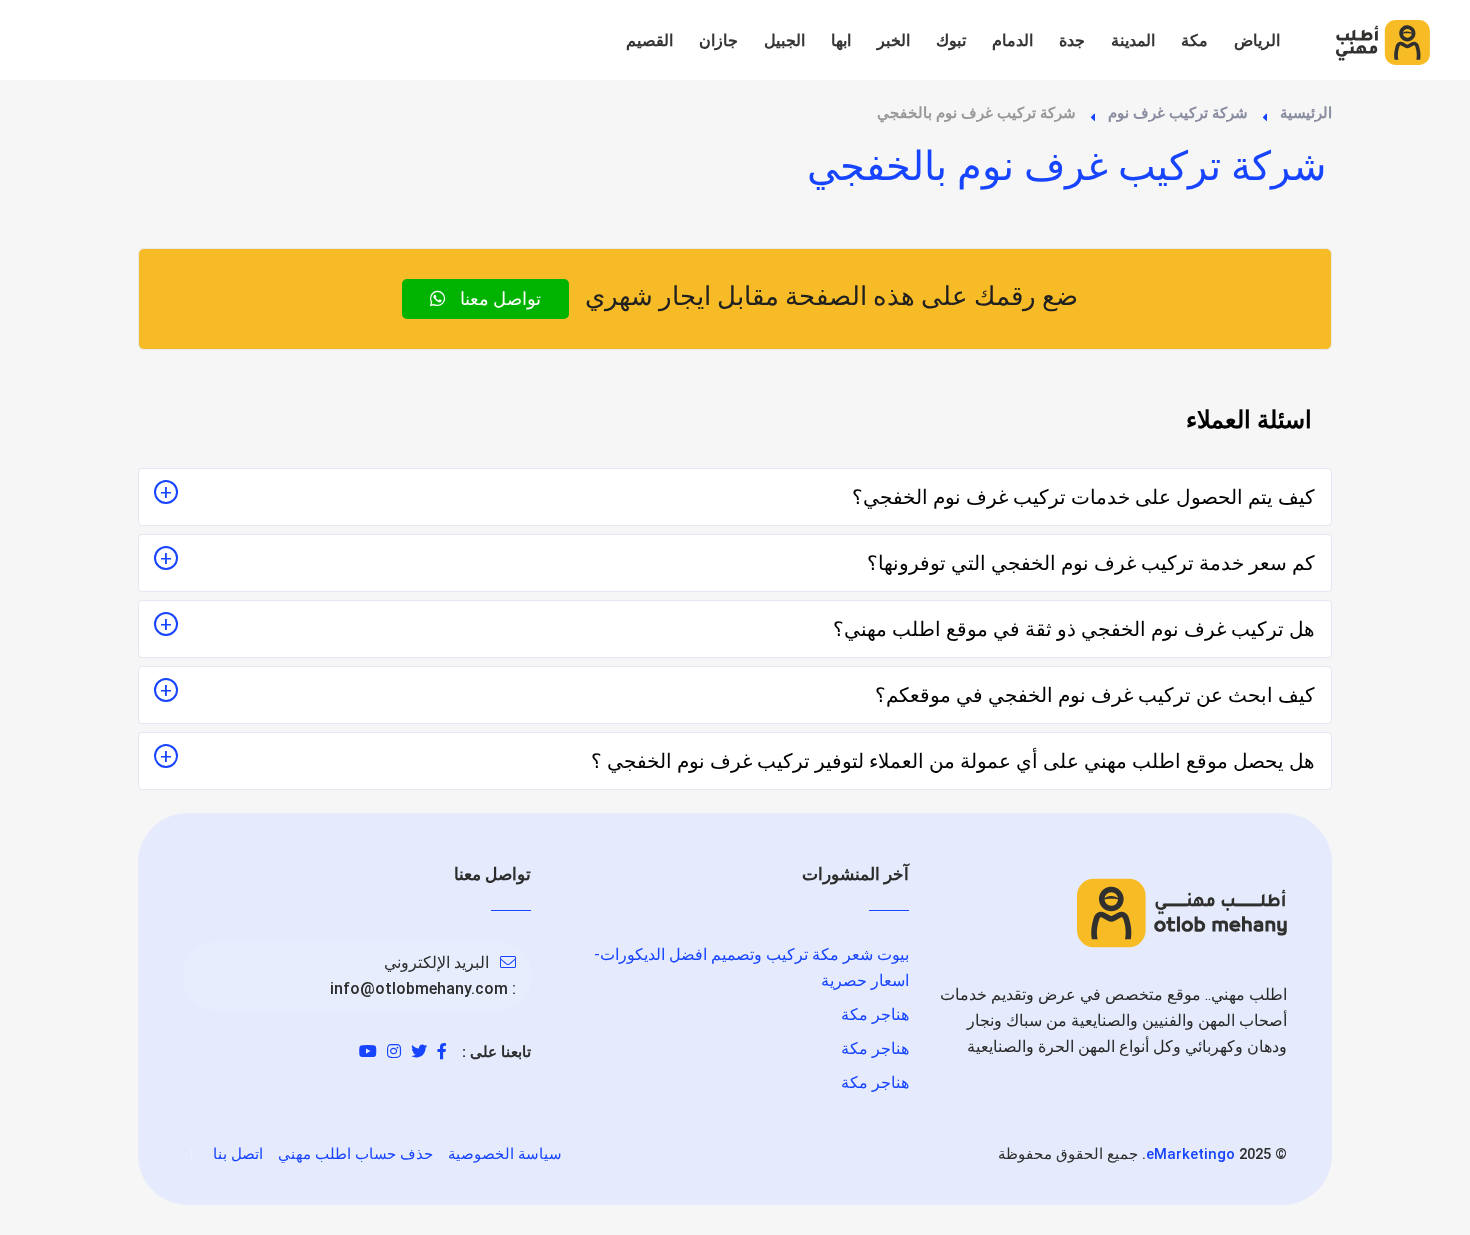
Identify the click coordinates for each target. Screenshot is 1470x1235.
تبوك (951, 40)
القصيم (649, 40)
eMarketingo (1190, 1154)
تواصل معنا (498, 298)
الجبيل (784, 40)
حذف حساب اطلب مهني (355, 1154)
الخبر (893, 40)
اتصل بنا (238, 1154)
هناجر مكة (875, 1014)
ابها (841, 40)
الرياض (1257, 40)
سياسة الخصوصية (505, 1154)
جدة (1072, 40)
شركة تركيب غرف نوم (1178, 113)
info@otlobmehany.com (419, 988)
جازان (718, 40)
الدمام (1012, 40)
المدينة (1133, 40)
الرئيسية (1306, 113)
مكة (1194, 40)
